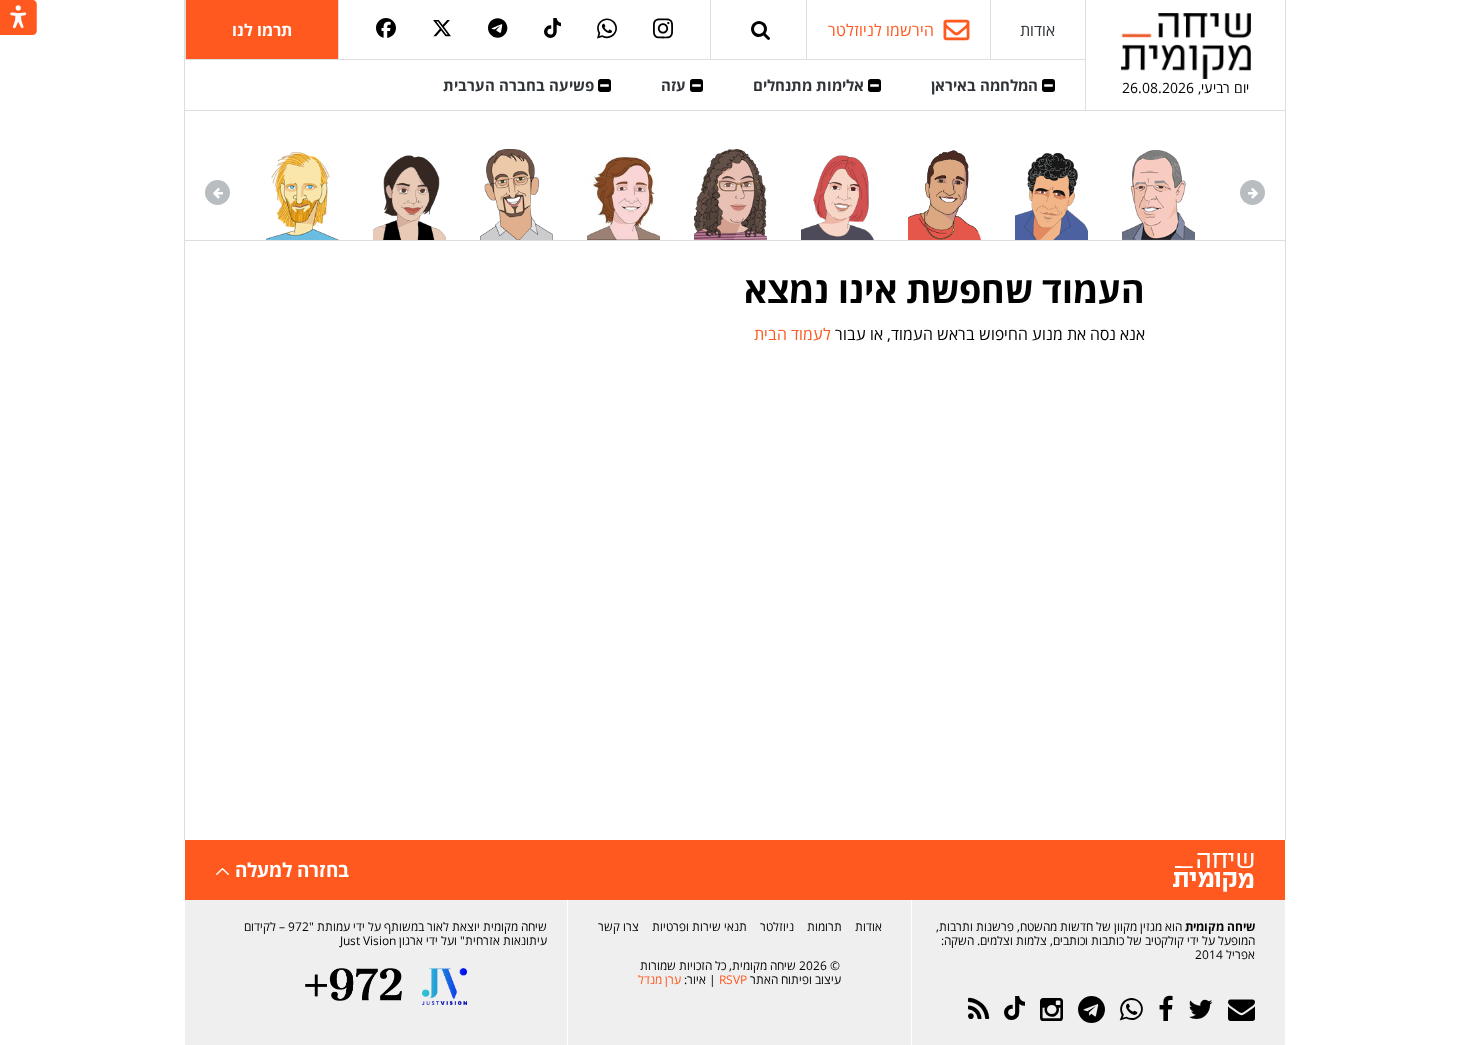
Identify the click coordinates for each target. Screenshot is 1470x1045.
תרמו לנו (262, 30)
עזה (675, 85)
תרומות (824, 926)
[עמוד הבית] (1186, 45)
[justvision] (444, 986)
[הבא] (217, 192)
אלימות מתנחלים (810, 85)
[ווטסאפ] (607, 30)
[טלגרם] (497, 29)
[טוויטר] (442, 29)
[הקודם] (1252, 192)
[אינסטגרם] (663, 30)
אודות (1037, 30)
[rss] (978, 1009)
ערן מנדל (659, 979)
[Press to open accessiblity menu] (18, 19)
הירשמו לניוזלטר (881, 30)
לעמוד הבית (792, 334)
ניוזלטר (777, 926)
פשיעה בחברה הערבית (520, 85)
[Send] (761, 29)
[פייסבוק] (386, 29)
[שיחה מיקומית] (1213, 872)
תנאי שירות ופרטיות (699, 926)
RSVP (733, 979)
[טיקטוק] (553, 29)
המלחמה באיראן (986, 85)
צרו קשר (618, 926)
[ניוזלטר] (1241, 1009)
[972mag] (353, 986)
